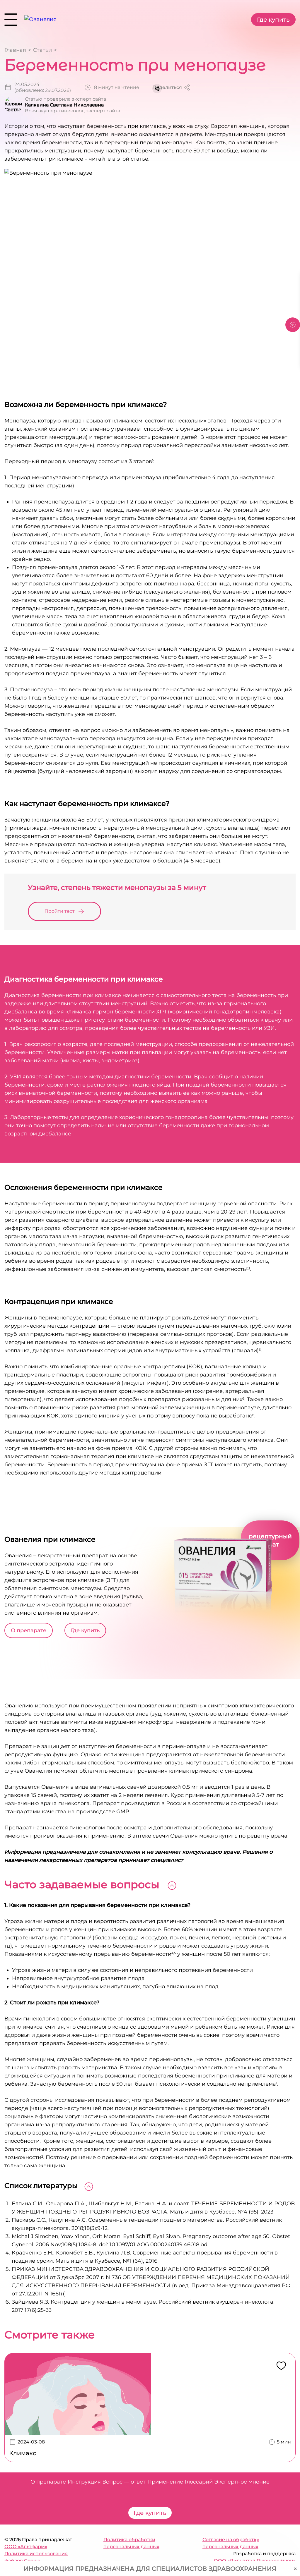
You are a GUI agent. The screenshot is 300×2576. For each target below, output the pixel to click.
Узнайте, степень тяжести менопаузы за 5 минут (117, 887)
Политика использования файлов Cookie (36, 2557)
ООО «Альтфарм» (26, 2547)
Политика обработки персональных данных (131, 2543)
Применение (165, 2482)
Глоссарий (199, 2482)
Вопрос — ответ (124, 2482)
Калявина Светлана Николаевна (64, 105)
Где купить (273, 20)
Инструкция (84, 2482)
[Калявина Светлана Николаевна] (13, 105)
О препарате (29, 1630)
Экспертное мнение (242, 2482)
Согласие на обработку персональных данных (231, 2543)
